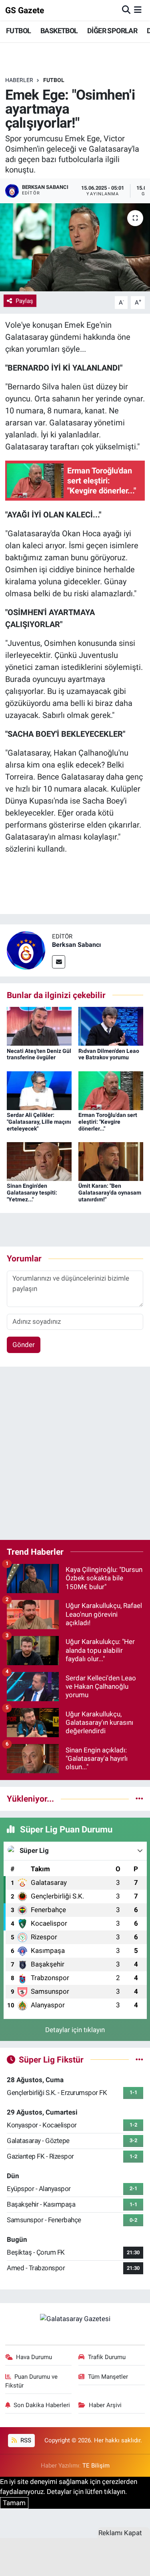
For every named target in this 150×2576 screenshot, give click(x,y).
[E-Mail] (59, 962)
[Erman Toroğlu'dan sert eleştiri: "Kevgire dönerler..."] (111, 1090)
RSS (25, 2440)
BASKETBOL (59, 31)
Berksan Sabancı (76, 945)
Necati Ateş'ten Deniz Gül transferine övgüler (39, 1054)
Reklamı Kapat (120, 2533)
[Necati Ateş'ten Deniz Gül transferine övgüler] (39, 1026)
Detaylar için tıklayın (75, 2030)
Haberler (19, 80)
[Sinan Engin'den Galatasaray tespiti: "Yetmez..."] (39, 1161)
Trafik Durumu (107, 2357)
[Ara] (126, 10)
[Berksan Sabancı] (26, 950)
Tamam (14, 2503)
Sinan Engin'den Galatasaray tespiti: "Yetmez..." (32, 1193)
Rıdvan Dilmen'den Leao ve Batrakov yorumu (109, 1054)
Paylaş (24, 301)
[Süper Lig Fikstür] (139, 2059)
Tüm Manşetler (108, 2377)
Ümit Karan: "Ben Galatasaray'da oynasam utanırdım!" (110, 1193)
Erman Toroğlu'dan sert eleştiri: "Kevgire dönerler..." (108, 1122)
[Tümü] (139, 1798)
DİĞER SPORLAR (112, 31)
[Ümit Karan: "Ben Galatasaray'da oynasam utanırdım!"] (111, 1161)
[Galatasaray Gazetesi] (75, 2318)
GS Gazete (25, 10)
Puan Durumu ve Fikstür (32, 2381)
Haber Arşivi (105, 2405)
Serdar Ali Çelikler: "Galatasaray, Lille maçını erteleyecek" (39, 1122)
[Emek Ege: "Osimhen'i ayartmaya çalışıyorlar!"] (75, 247)
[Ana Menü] (138, 10)
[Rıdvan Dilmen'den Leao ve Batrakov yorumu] (111, 1026)
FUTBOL (18, 31)
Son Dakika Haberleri (42, 2405)
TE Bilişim (96, 2466)
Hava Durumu (34, 2357)
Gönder (24, 1345)
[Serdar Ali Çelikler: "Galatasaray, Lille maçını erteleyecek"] (39, 1090)
